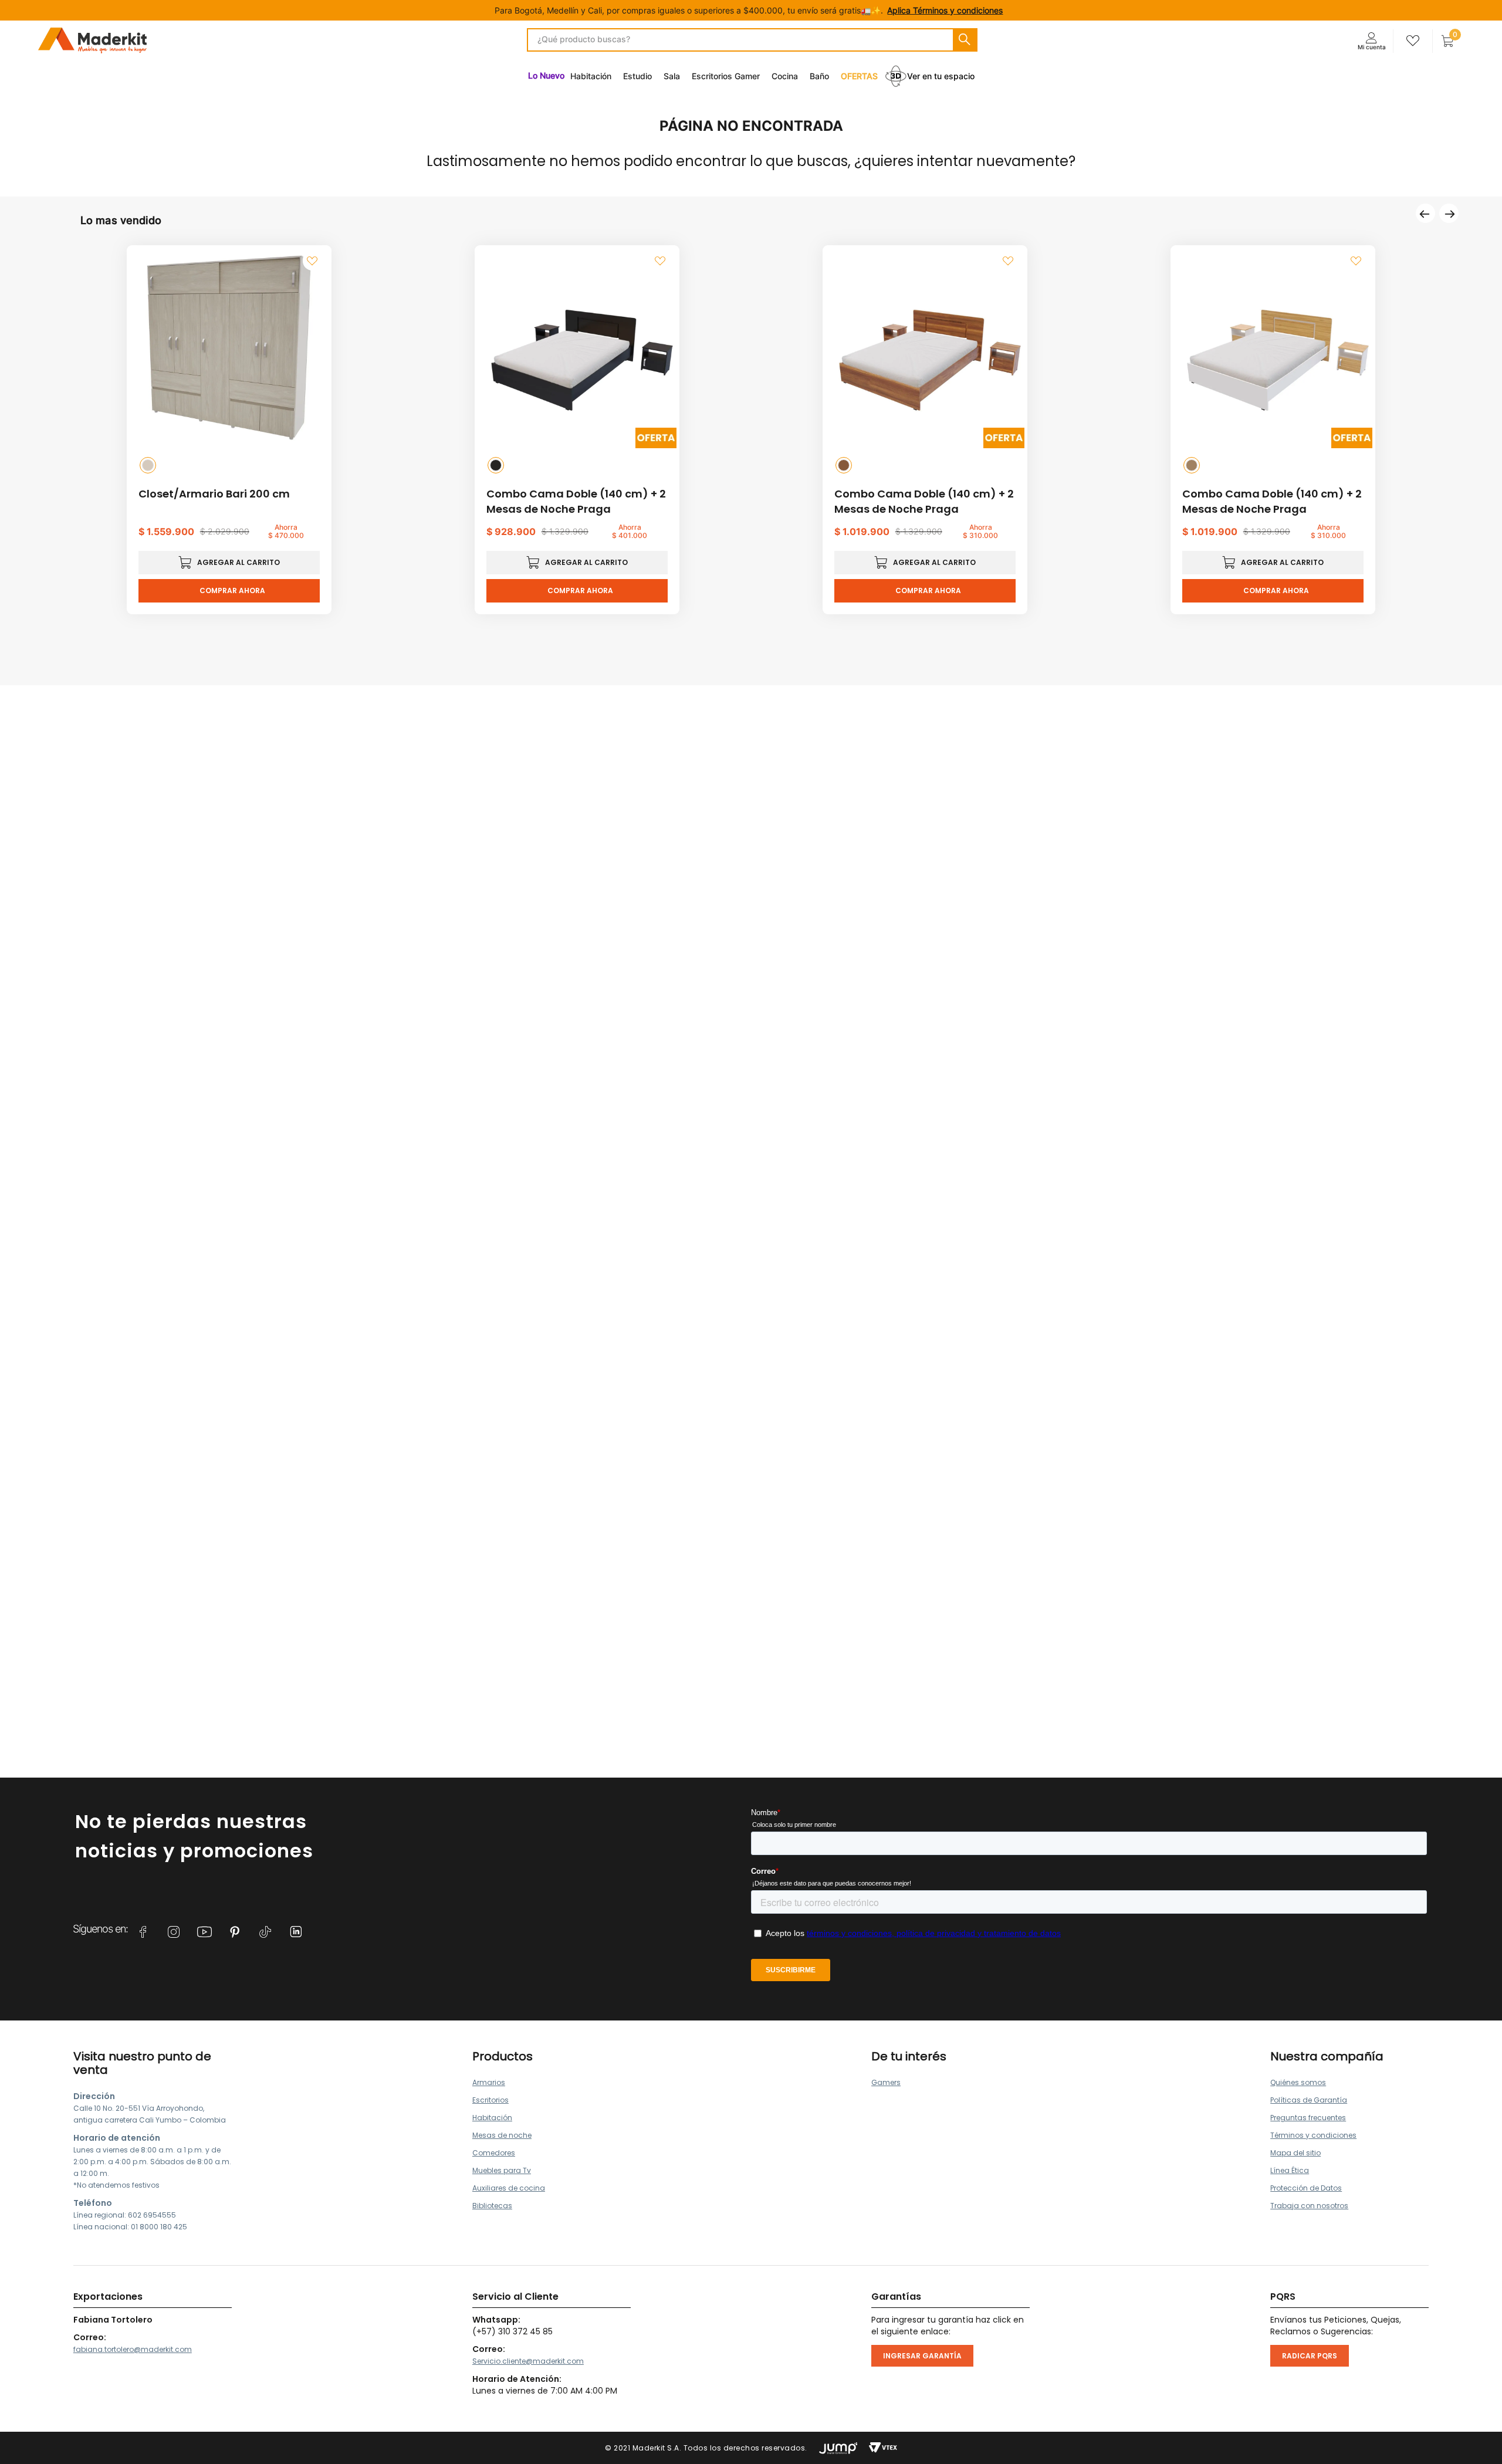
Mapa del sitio (1295, 2153)
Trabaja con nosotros (1309, 2206)
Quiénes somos (1298, 2082)
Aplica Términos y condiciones (945, 10)
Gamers (886, 2082)
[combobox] (752, 40)
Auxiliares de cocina (509, 2188)
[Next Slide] (1449, 213)
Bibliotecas (492, 2206)
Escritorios (490, 2100)
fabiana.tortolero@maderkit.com (133, 2349)
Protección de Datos (1306, 2188)
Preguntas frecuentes (1308, 2118)
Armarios (489, 2082)
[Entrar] (1371, 41)
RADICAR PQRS (1310, 2356)
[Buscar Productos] (965, 40)
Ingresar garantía (922, 2356)
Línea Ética (1290, 2170)
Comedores (494, 2153)
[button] (148, 465)
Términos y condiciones (1313, 2135)
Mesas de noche (502, 2135)
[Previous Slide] (1425, 213)
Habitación (492, 2118)
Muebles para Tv (502, 2170)
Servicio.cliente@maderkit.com (528, 2361)
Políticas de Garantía (1309, 2100)
